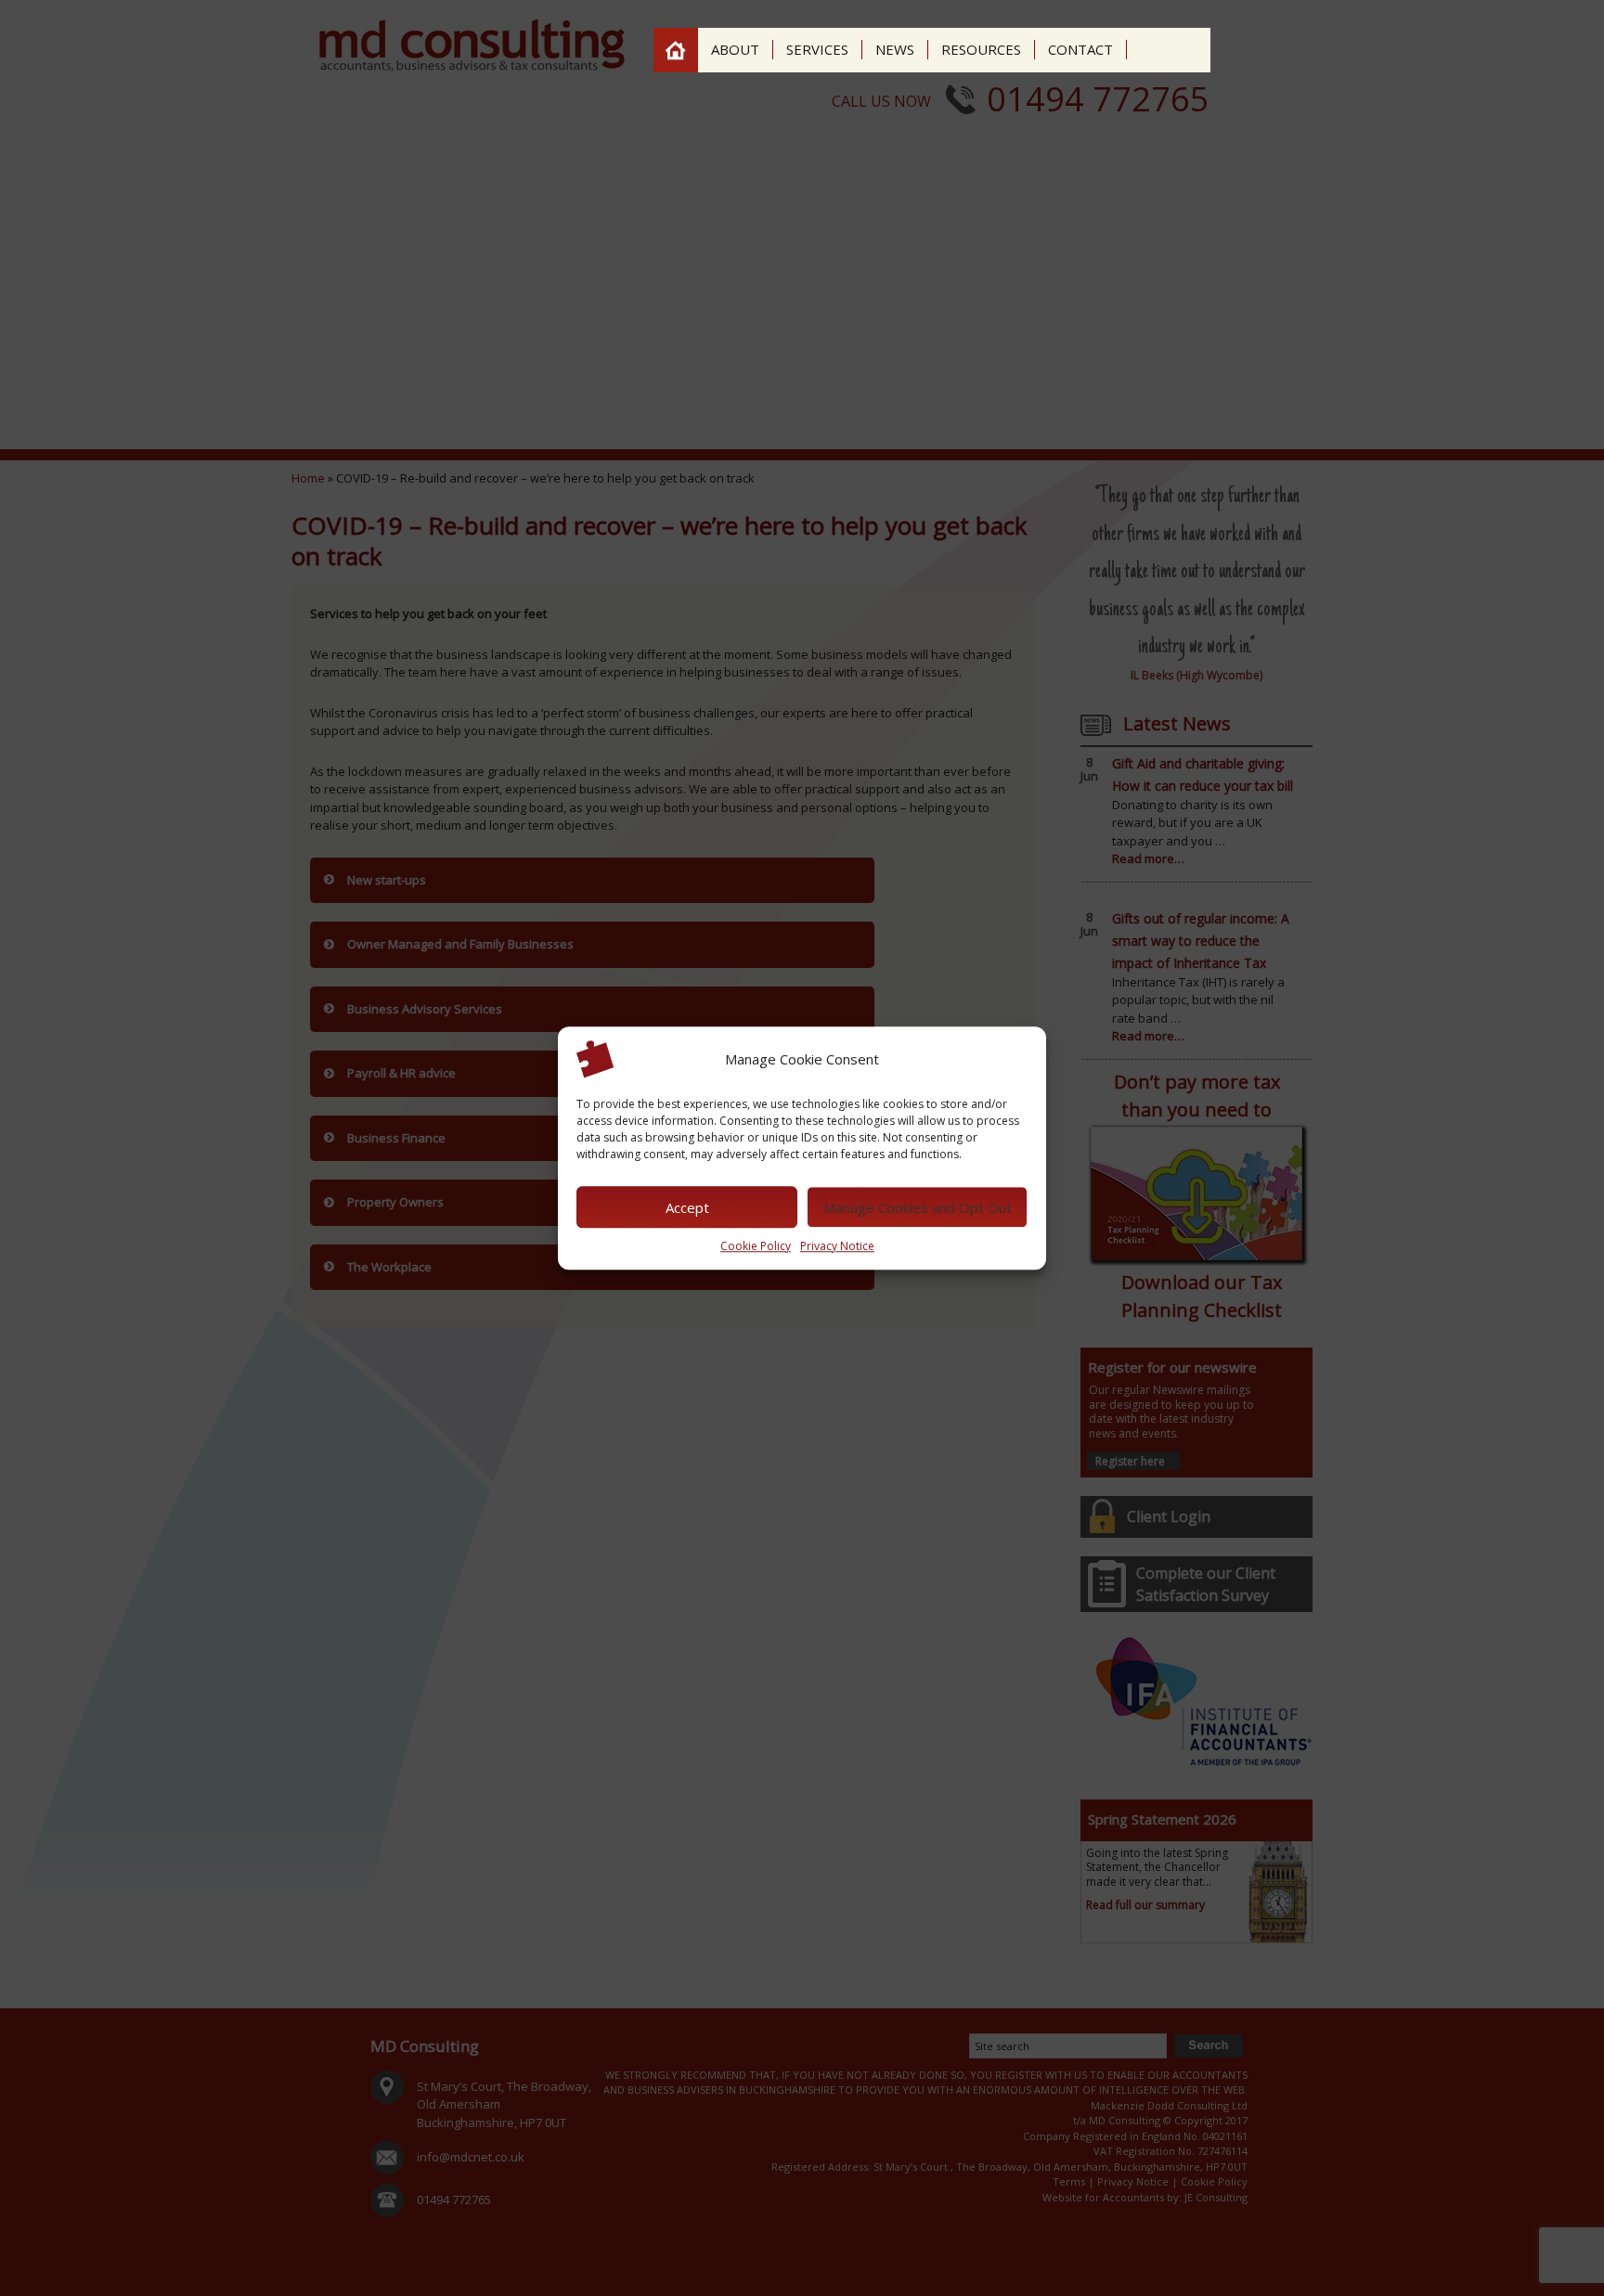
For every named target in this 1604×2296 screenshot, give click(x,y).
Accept (687, 1207)
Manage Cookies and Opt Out (918, 1207)
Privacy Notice (837, 1246)
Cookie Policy (756, 1246)
